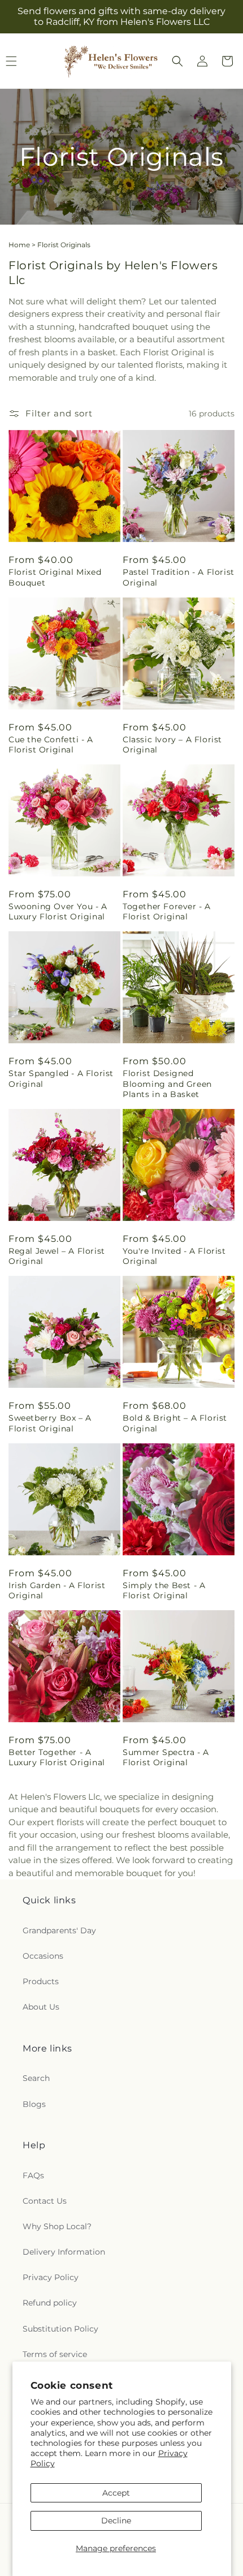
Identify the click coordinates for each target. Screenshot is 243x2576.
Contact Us (45, 2201)
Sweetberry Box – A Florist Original (50, 1423)
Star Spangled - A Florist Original (61, 1078)
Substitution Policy (60, 2329)
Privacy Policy (51, 2277)
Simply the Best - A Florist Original (164, 1590)
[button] (177, 61)
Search (36, 2078)
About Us (41, 2007)
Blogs (34, 2104)
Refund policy (50, 2303)
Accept (116, 2493)
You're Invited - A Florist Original (174, 1256)
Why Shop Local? (57, 2226)
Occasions (43, 1956)
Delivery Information (64, 2252)
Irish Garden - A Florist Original (57, 1590)
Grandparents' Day (59, 1930)
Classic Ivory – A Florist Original (172, 745)
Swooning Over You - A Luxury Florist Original (58, 911)
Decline (116, 2521)
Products (41, 1981)
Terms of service (55, 2354)
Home (19, 245)
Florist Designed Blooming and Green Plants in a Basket (167, 1083)
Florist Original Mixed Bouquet (55, 577)
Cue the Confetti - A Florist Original (51, 745)
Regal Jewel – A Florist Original (57, 1256)
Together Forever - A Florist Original (167, 911)
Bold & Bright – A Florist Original (175, 1423)
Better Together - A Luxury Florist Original (57, 1757)
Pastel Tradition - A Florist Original (179, 577)
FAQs (33, 2175)
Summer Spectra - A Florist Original (166, 1757)
